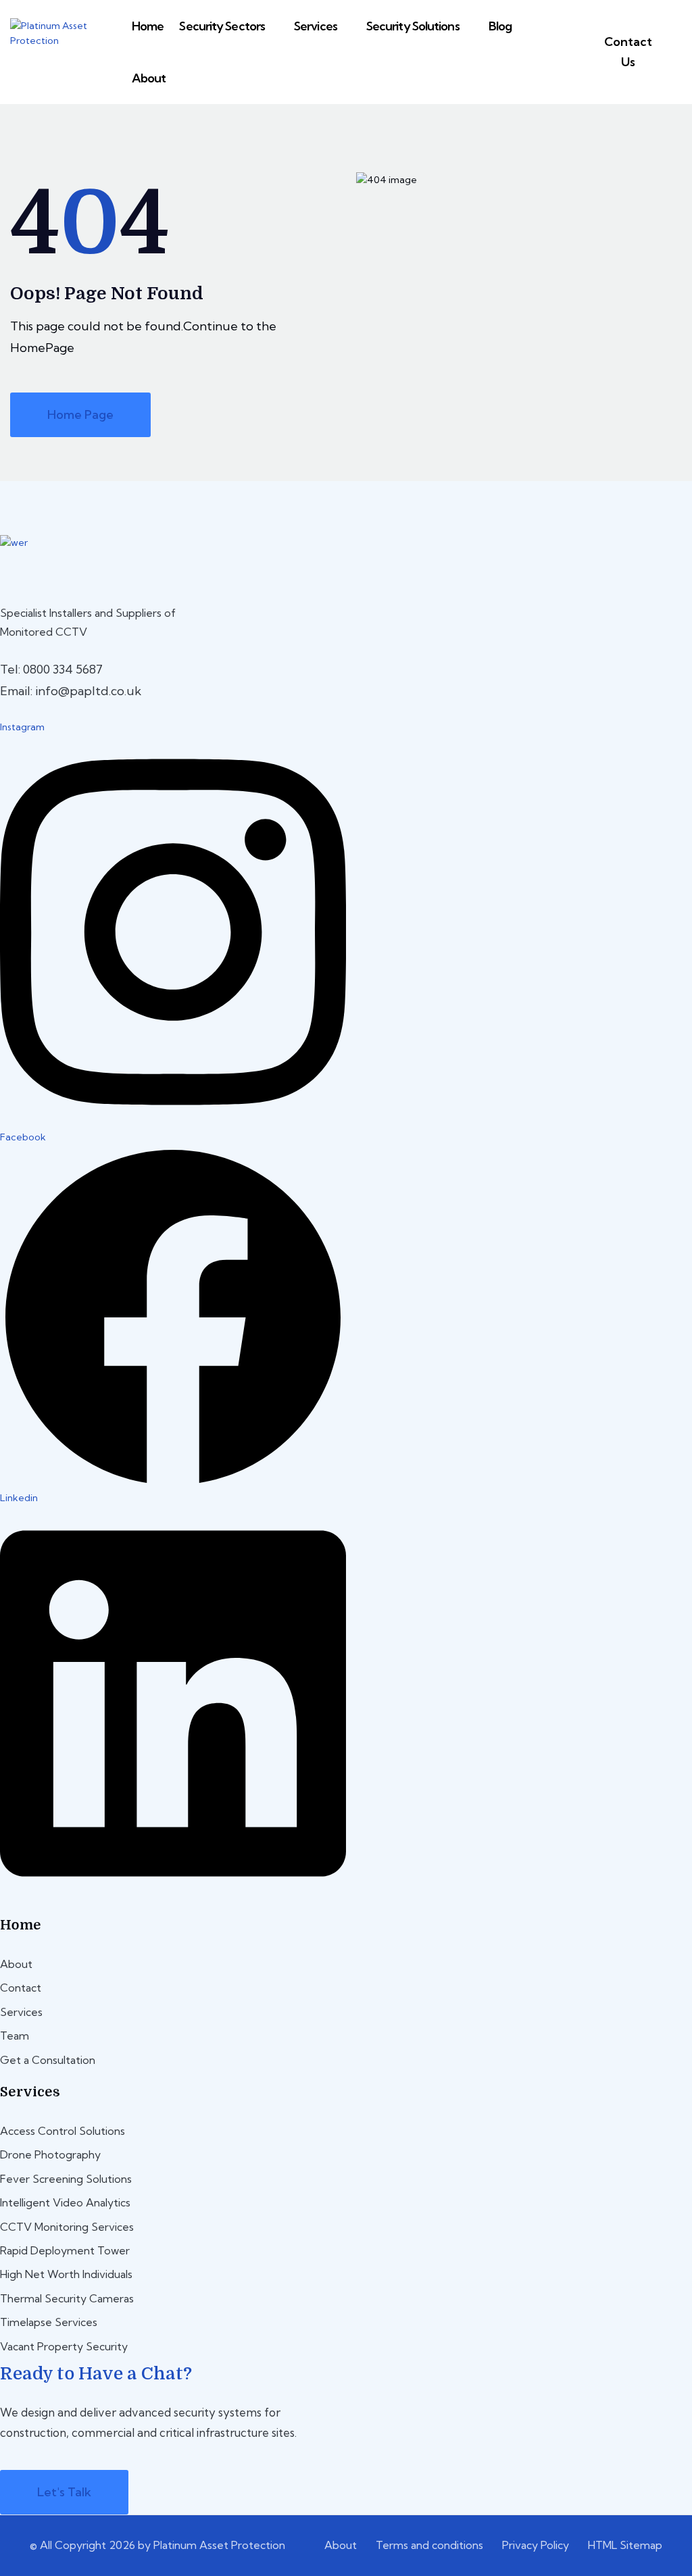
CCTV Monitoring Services (67, 2227)
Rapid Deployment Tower (65, 2250)
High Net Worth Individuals (66, 2274)
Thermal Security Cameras (67, 2298)
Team (15, 2036)
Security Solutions (413, 26)
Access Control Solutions (63, 2131)
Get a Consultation (48, 2060)
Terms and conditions (429, 2545)
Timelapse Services (49, 2322)
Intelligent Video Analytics (65, 2202)
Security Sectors (222, 26)
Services (316, 26)
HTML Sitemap (625, 2545)
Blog (500, 26)
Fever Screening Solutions (66, 2179)
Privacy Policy (536, 2545)
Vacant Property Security (64, 2346)
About (149, 78)
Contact (21, 1988)
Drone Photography (50, 2154)
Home (148, 26)
